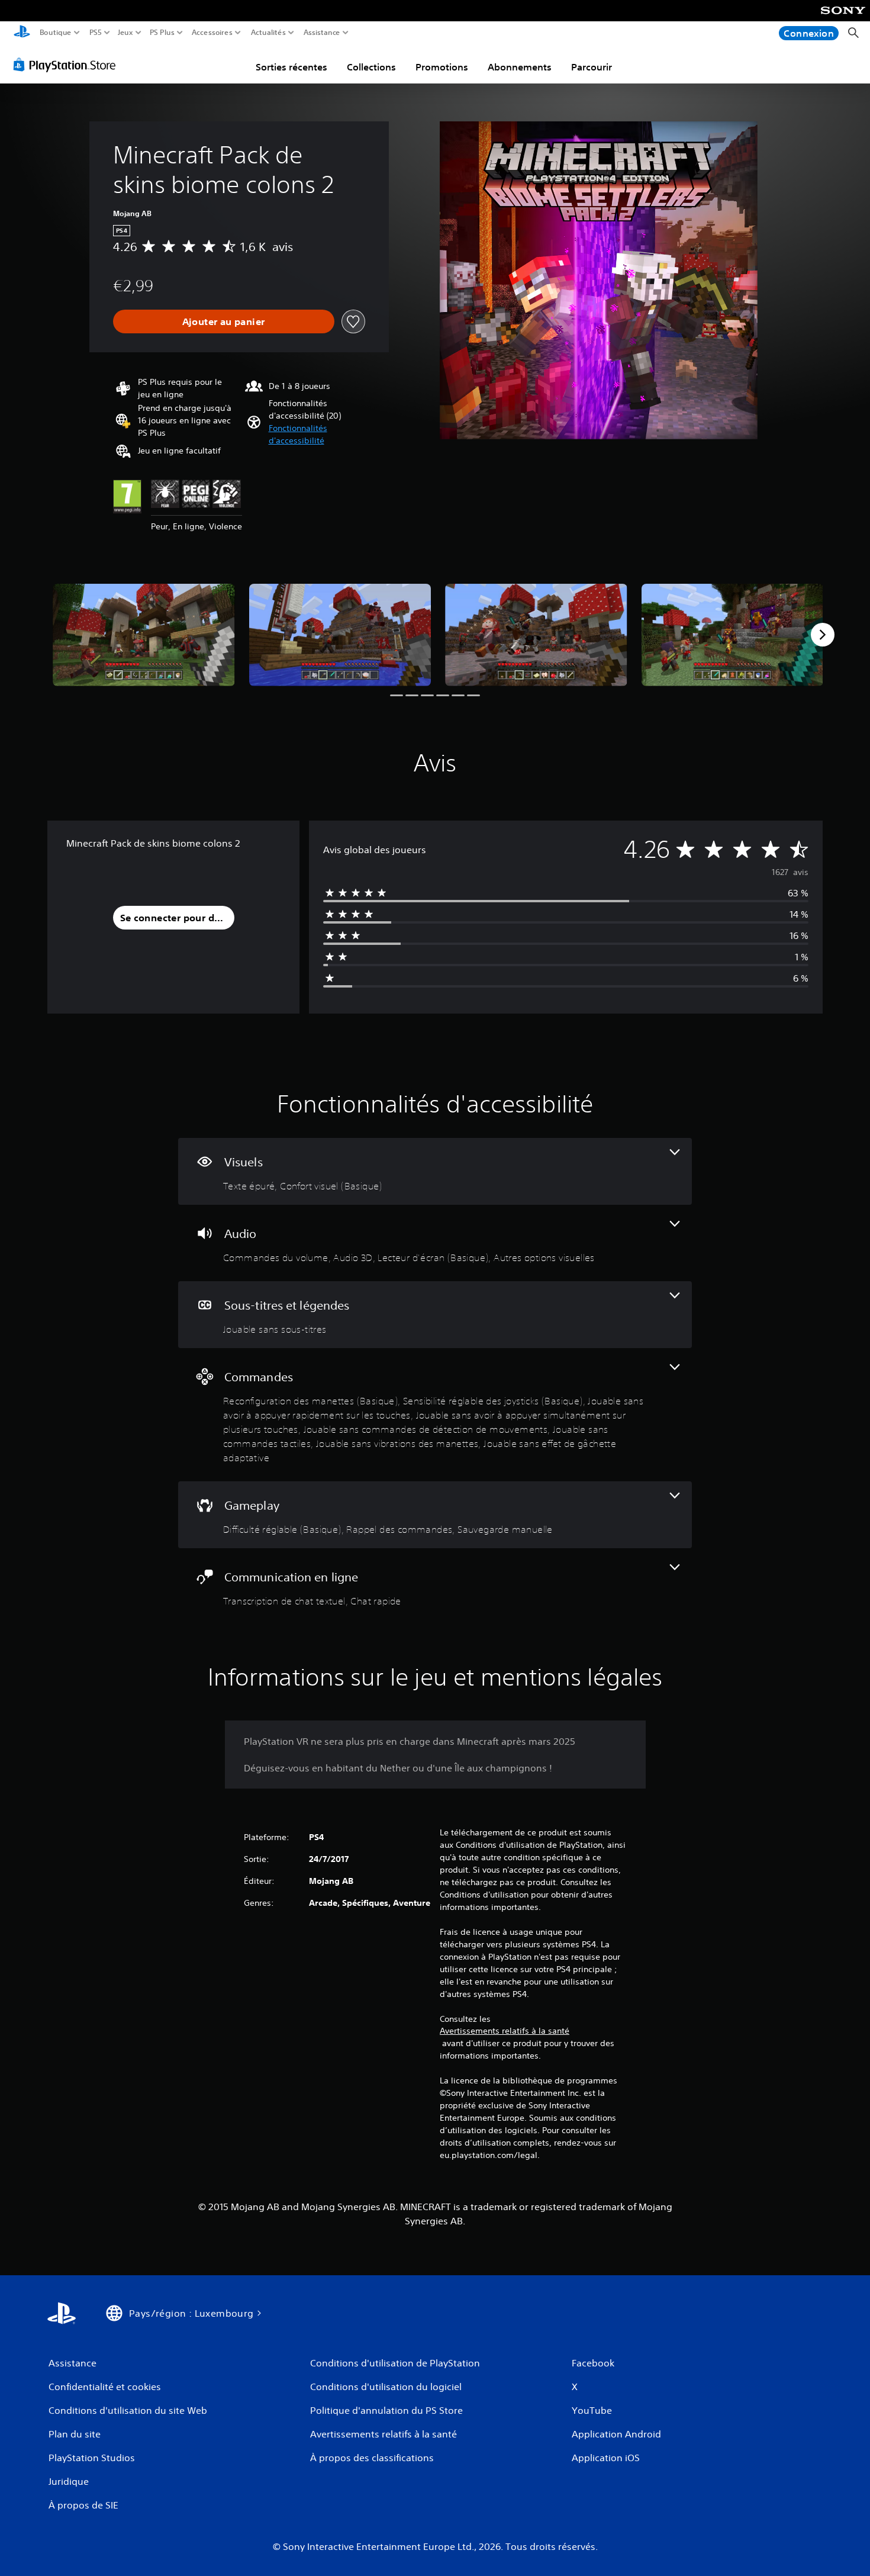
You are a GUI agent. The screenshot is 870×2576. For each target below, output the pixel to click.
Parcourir (592, 67)
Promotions (442, 67)
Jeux (125, 33)
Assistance (322, 33)
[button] (317, 435)
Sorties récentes (291, 67)
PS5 (96, 33)
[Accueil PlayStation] (22, 33)
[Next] (823, 635)
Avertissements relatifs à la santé (505, 2031)
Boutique (56, 33)
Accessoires (212, 33)
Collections (371, 67)
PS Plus (162, 33)
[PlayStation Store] (68, 65)
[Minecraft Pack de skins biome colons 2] (144, 635)
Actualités (268, 33)
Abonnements (520, 67)
